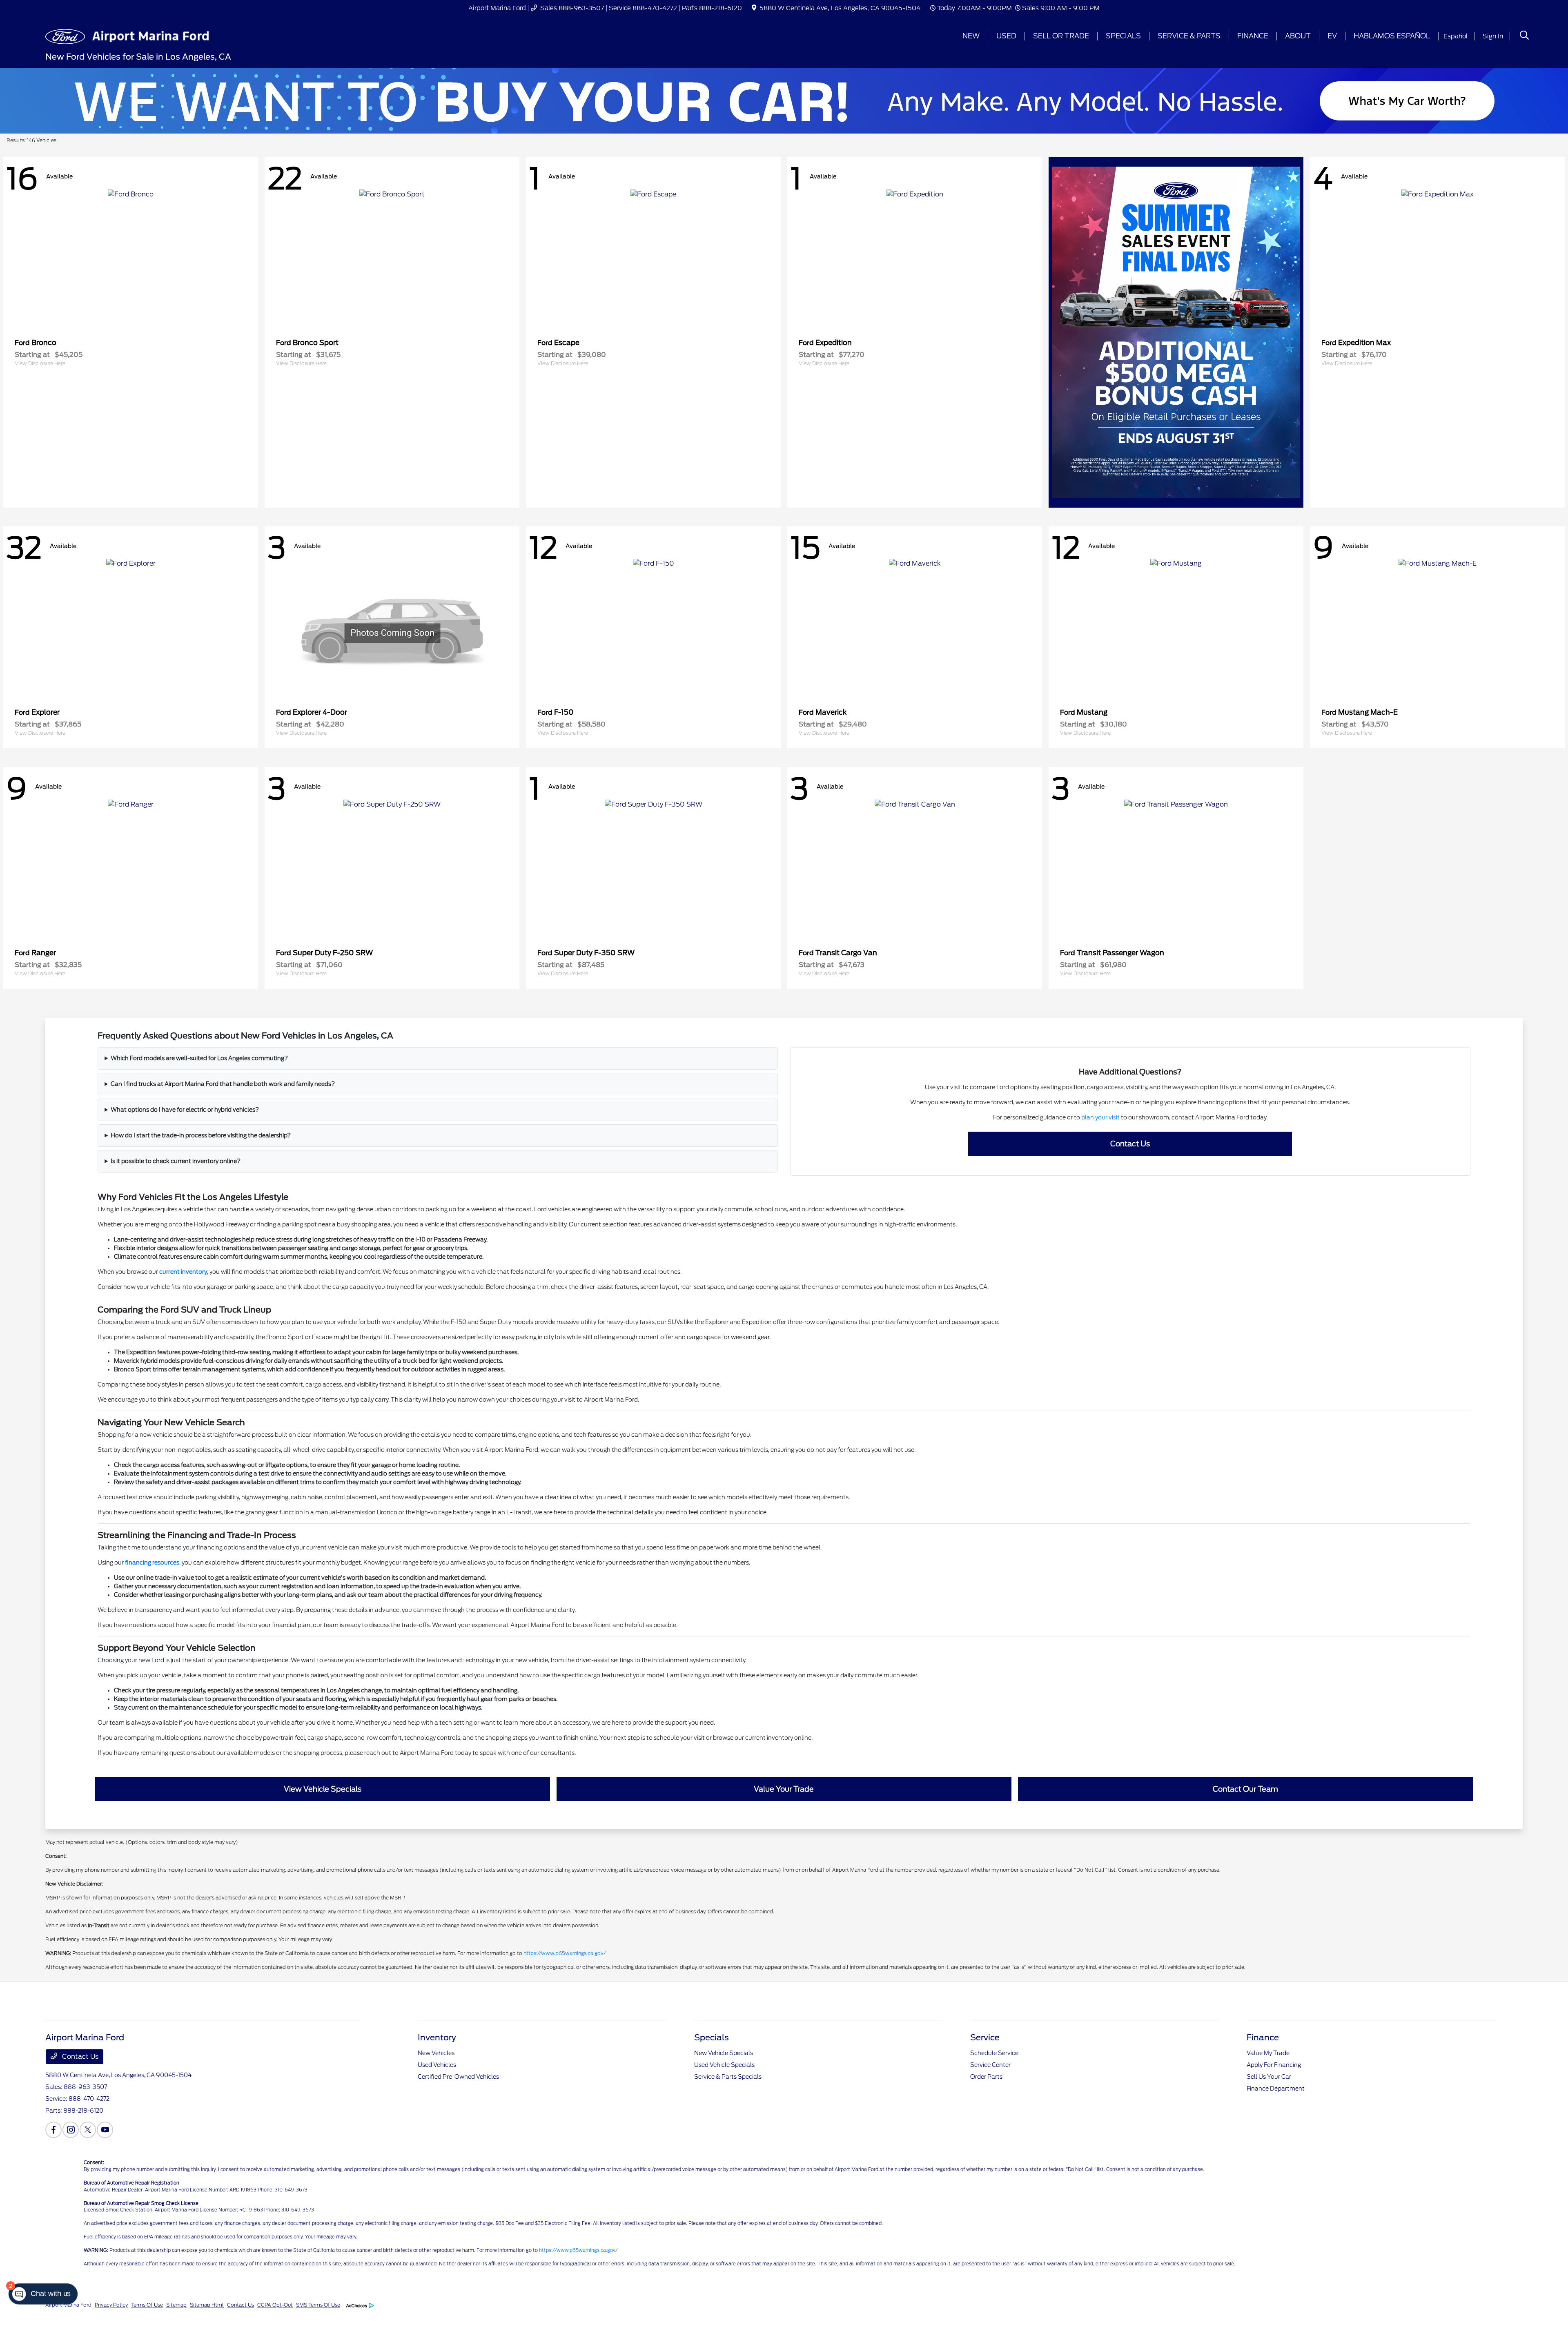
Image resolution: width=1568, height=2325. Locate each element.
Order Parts (986, 2077)
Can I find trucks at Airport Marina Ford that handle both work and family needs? (223, 1084)
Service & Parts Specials (728, 2077)
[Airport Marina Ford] (128, 36)
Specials (712, 2037)
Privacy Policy (111, 2305)
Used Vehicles (437, 2065)
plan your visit (1100, 1117)
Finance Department (1276, 2089)
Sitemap (176, 2305)
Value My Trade (1268, 2053)
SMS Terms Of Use (318, 2305)
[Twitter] (88, 2130)
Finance (1263, 2037)
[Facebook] (53, 2130)
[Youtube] (105, 2130)
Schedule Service (994, 2053)
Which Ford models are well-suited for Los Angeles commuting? (199, 1058)
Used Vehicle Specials (724, 2065)
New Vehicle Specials (724, 2053)
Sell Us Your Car (1269, 2077)
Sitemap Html (207, 2305)
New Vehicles (436, 2053)
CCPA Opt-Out (275, 2305)
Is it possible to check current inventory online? (176, 1161)
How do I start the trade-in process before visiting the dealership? (201, 1135)
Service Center (990, 2065)
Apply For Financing (1274, 2065)
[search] (1524, 36)
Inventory (437, 2037)
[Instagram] (71, 2130)
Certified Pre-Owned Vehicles (458, 2077)
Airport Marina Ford (68, 2305)
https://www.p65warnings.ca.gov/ (565, 1953)
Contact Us (79, 2056)
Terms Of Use (147, 2305)
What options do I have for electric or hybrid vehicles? (185, 1110)
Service (985, 2037)
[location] (754, 8)
